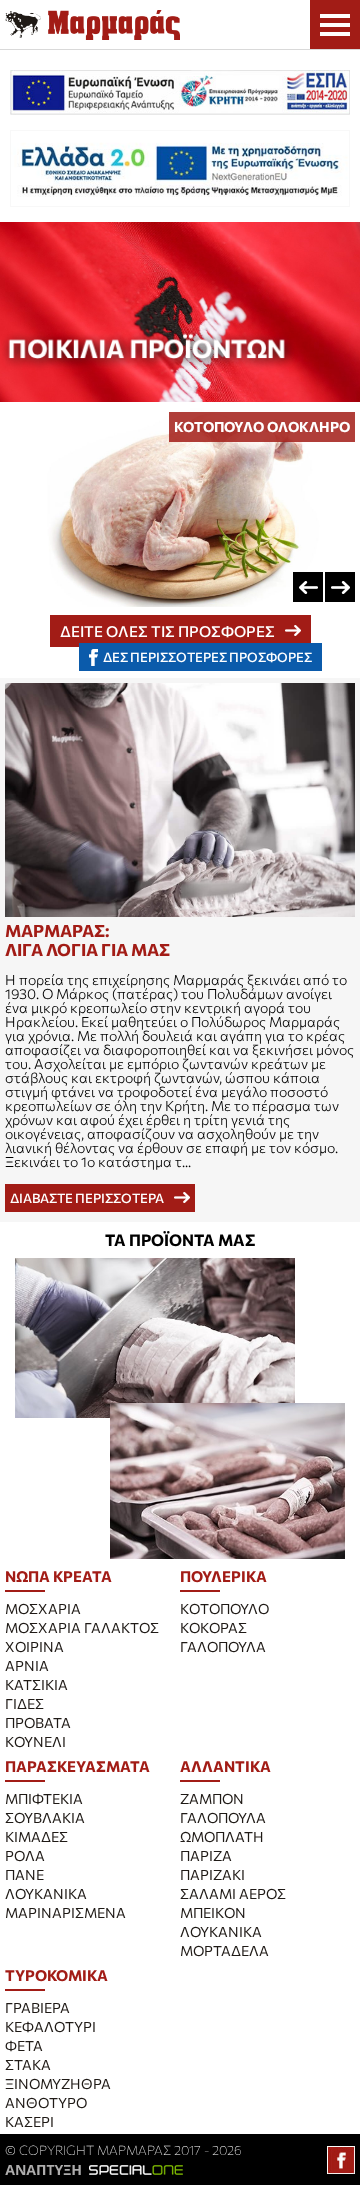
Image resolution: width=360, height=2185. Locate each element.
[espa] (180, 92)
